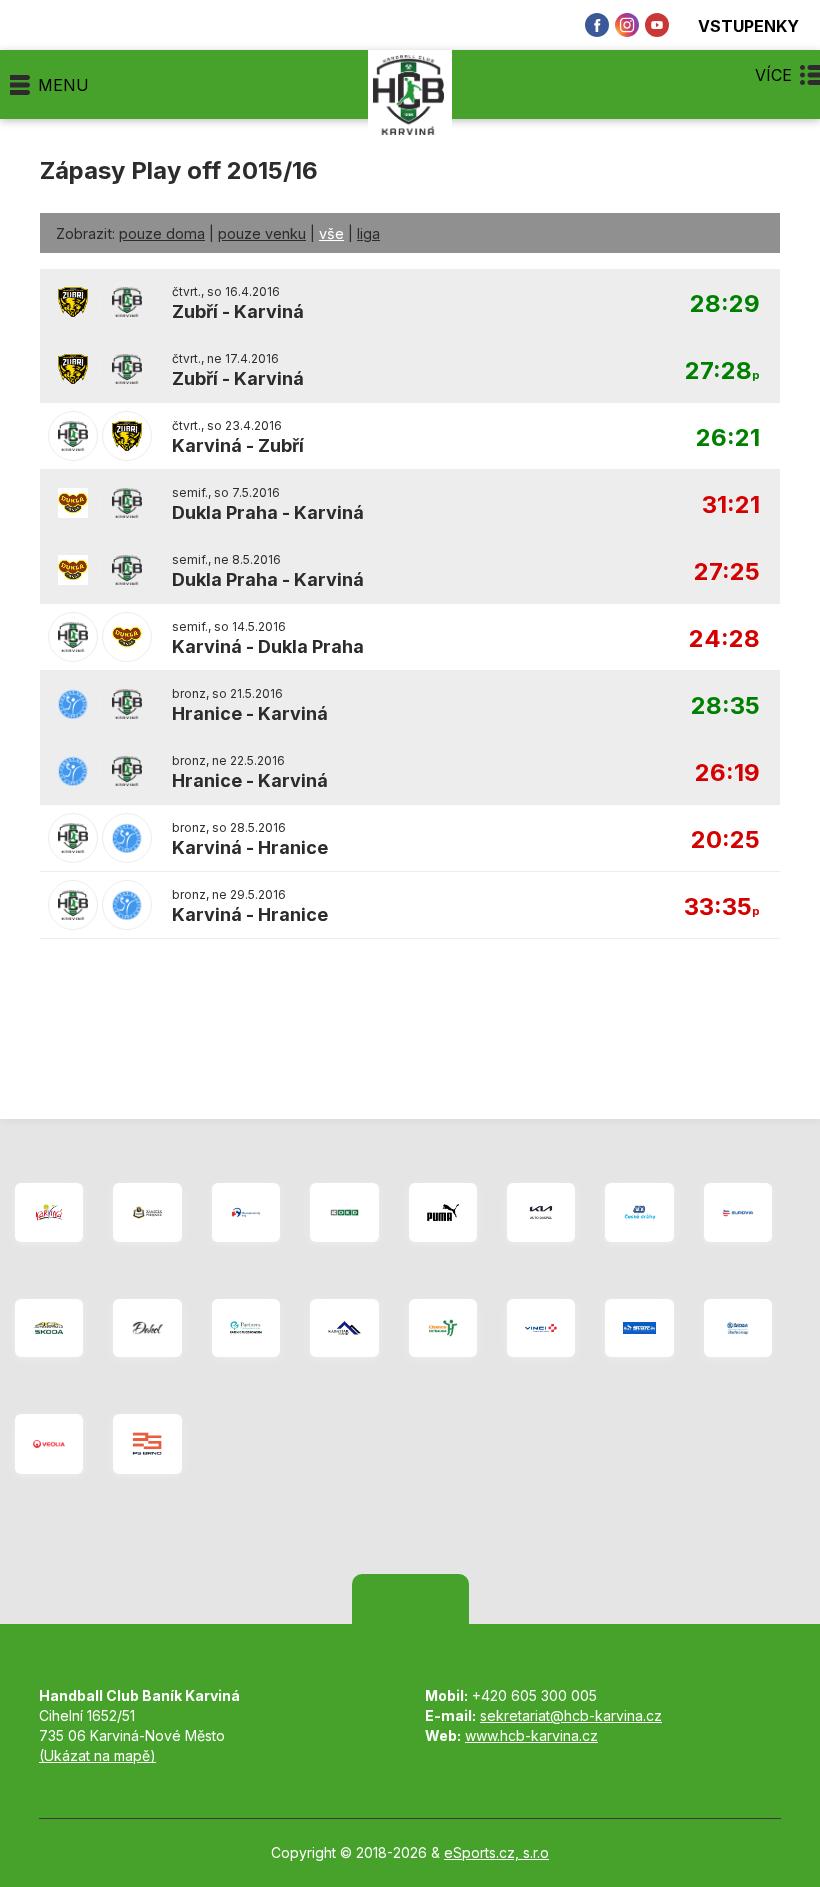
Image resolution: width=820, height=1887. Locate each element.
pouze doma (162, 233)
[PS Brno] (147, 1444)
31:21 (731, 505)
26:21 (728, 438)
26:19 (727, 773)
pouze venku (262, 233)
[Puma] (443, 1212)
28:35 (725, 706)
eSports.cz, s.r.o (496, 1852)
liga (368, 233)
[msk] (246, 1212)
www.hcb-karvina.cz (531, 1735)
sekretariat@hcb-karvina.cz (571, 1715)
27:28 (722, 371)
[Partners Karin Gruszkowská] (246, 1328)
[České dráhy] (639, 1212)
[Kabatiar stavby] (344, 1328)
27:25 (727, 572)
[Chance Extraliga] (443, 1328)
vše (331, 233)
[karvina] (49, 1212)
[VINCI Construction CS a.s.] (541, 1328)
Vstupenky (748, 25)
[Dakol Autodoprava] (147, 1328)
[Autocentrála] (49, 1328)
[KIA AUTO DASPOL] (541, 1212)
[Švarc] (639, 1328)
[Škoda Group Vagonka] (738, 1328)
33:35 (722, 907)
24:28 (724, 639)
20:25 (725, 840)
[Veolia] (49, 1444)
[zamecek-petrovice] (147, 1212)
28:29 (725, 304)
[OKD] (344, 1212)
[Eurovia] (738, 1212)
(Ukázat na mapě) (97, 1755)
